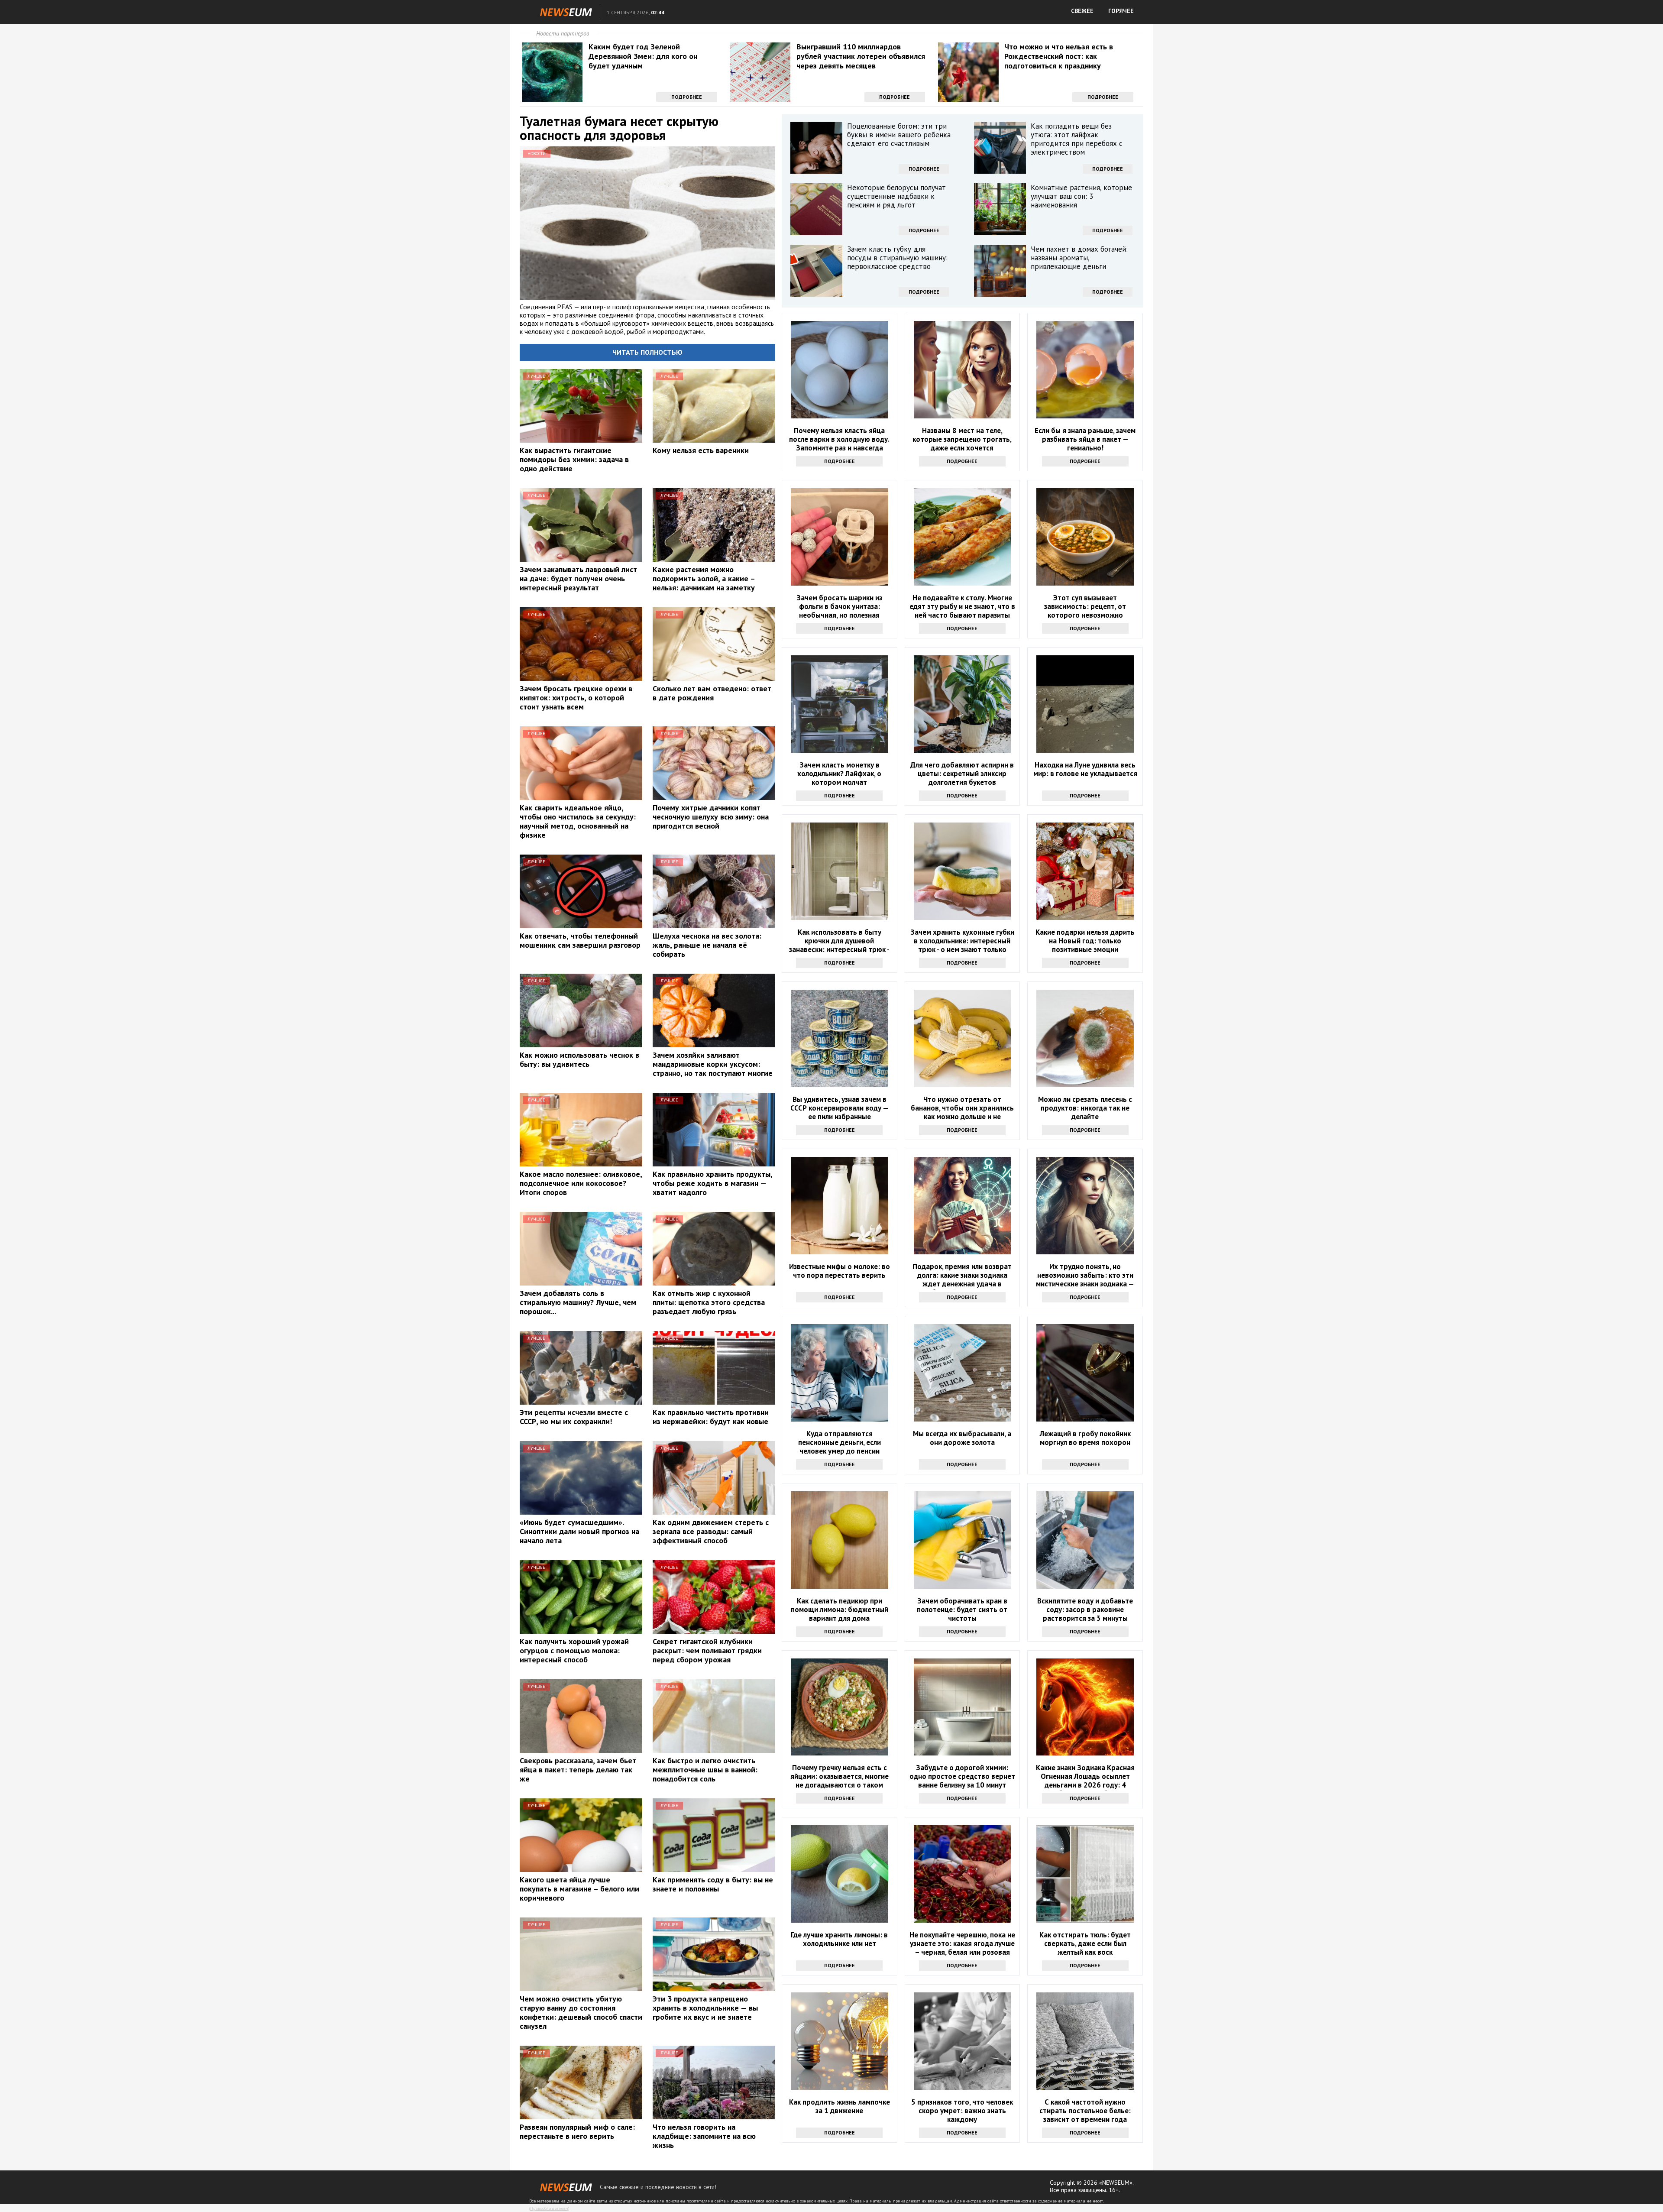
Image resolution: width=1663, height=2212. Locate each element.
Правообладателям (549, 2208)
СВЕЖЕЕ (1082, 11)
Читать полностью (647, 352)
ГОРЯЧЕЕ (1121, 11)
